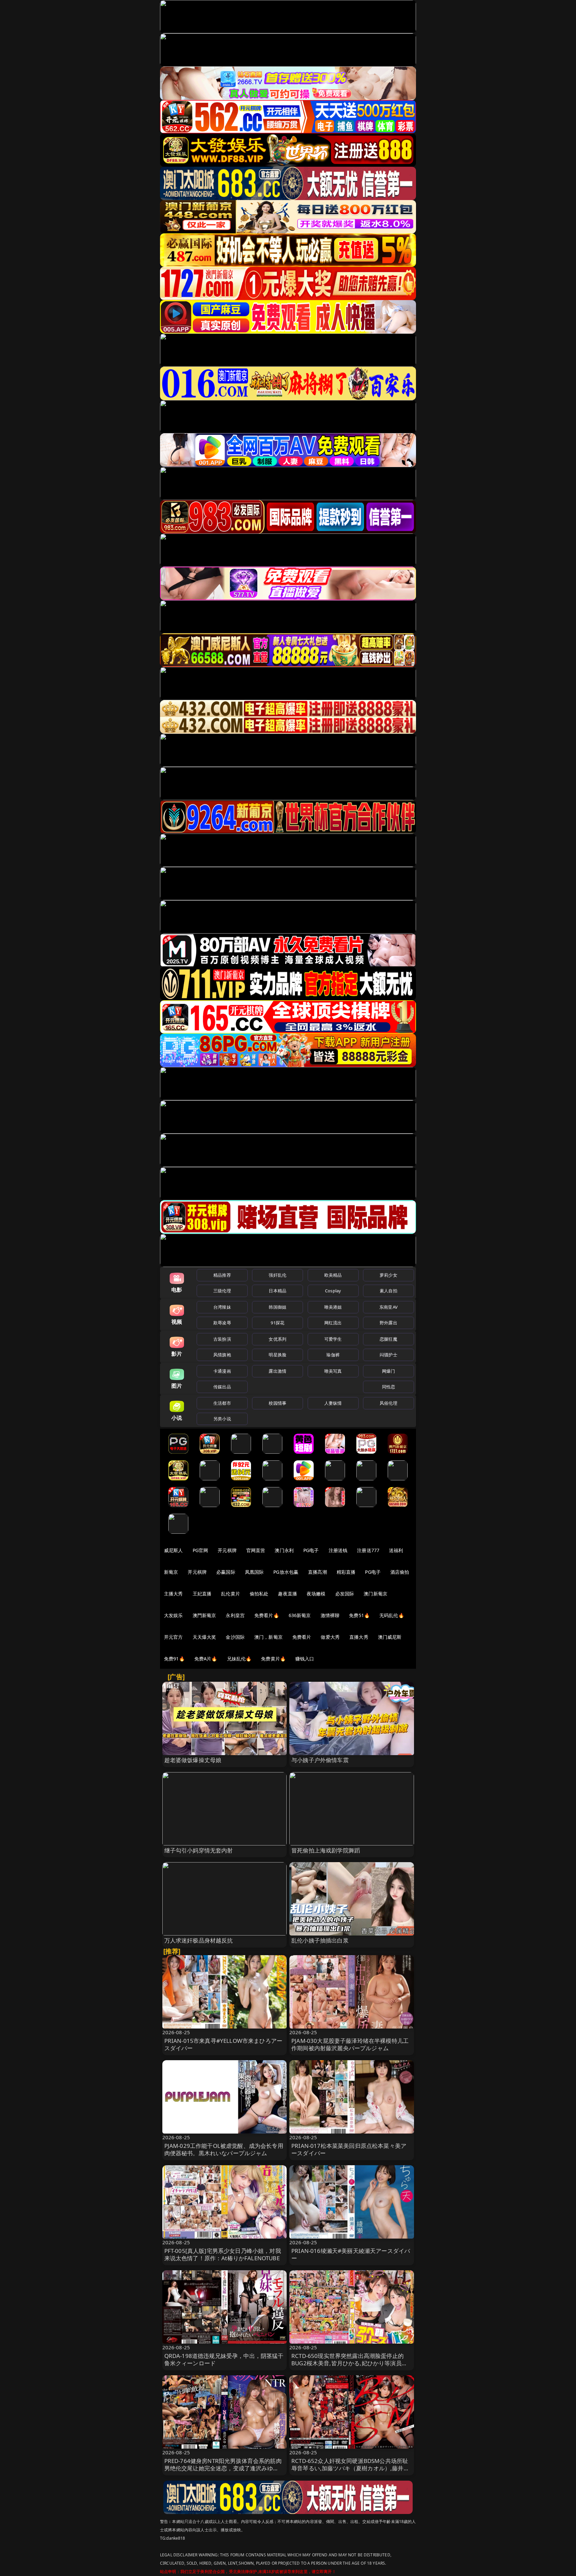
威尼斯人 (173, 1550)
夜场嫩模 (316, 1594)
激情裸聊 (330, 1615)
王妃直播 (202, 1594)
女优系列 (277, 1339)
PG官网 (200, 1550)
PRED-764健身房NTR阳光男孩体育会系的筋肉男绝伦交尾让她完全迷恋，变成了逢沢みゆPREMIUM (223, 2468)
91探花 (277, 1323)
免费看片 (302, 1637)
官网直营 (256, 1550)
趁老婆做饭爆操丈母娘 (193, 1760)
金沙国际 (235, 1637)
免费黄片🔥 (273, 1659)
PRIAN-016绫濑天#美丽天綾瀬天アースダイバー (351, 2254)
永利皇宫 (235, 1615)
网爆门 (388, 1371)
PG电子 (311, 1550)
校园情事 (277, 1403)
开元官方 (173, 1637)
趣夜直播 (287, 1594)
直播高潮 (317, 1572)
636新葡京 (300, 1615)
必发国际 (345, 1594)
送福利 (396, 1550)
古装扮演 (222, 1339)
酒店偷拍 (400, 1572)
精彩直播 (346, 1572)
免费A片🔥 (206, 1659)
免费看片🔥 (267, 1615)
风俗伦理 (388, 1403)
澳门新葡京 (375, 1594)
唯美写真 (333, 1371)
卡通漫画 (222, 1371)
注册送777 (368, 1550)
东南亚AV (388, 1307)
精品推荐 (222, 1275)
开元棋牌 (227, 1550)
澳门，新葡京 (268, 1637)
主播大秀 (173, 1594)
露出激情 (277, 1371)
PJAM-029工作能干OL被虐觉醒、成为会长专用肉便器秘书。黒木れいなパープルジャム (224, 2149)
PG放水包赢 (286, 1572)
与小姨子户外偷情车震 (320, 1760)
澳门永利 (284, 1550)
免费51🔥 (359, 1615)
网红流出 (333, 1323)
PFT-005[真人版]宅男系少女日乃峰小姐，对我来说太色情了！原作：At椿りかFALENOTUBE (223, 2254)
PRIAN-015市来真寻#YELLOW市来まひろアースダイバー (223, 2044)
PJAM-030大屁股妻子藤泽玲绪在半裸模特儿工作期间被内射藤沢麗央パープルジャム (350, 2044)
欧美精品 (333, 1275)
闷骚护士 (388, 1355)
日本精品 (277, 1291)
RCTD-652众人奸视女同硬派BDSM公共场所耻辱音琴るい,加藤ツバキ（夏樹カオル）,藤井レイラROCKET (350, 2468)
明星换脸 (277, 1355)
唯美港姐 (333, 1307)
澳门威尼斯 (390, 1637)
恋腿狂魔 (388, 1339)
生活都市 (222, 1403)
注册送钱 (338, 1550)
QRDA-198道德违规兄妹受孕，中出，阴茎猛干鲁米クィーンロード (224, 2359)
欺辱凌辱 (222, 1323)
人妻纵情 (333, 1403)
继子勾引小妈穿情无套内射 (199, 1850)
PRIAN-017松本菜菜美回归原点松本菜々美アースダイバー (349, 2149)
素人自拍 (388, 1291)
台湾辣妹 (222, 1307)
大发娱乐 (173, 1615)
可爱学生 (333, 1339)
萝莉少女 (388, 1275)
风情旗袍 (222, 1355)
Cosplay (333, 1291)
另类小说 (222, 1419)
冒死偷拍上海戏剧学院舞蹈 (326, 1850)
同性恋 (388, 1387)
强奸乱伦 (277, 1275)
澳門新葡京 (204, 1615)
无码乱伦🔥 (392, 1615)
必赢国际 (226, 1572)
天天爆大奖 (204, 1637)
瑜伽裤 (333, 1355)
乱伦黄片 (230, 1594)
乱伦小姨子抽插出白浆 (320, 1940)
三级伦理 (222, 1291)
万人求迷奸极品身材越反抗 (199, 1940)
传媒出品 (222, 1387)
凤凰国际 (254, 1572)
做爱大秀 (330, 1637)
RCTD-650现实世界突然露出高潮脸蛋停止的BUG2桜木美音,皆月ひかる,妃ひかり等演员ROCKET (347, 2363)
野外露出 (388, 1323)
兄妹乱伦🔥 (239, 1659)
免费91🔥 (174, 1659)
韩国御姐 (277, 1307)
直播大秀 (359, 1637)
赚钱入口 (305, 1659)
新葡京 (171, 1572)
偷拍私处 (259, 1594)
